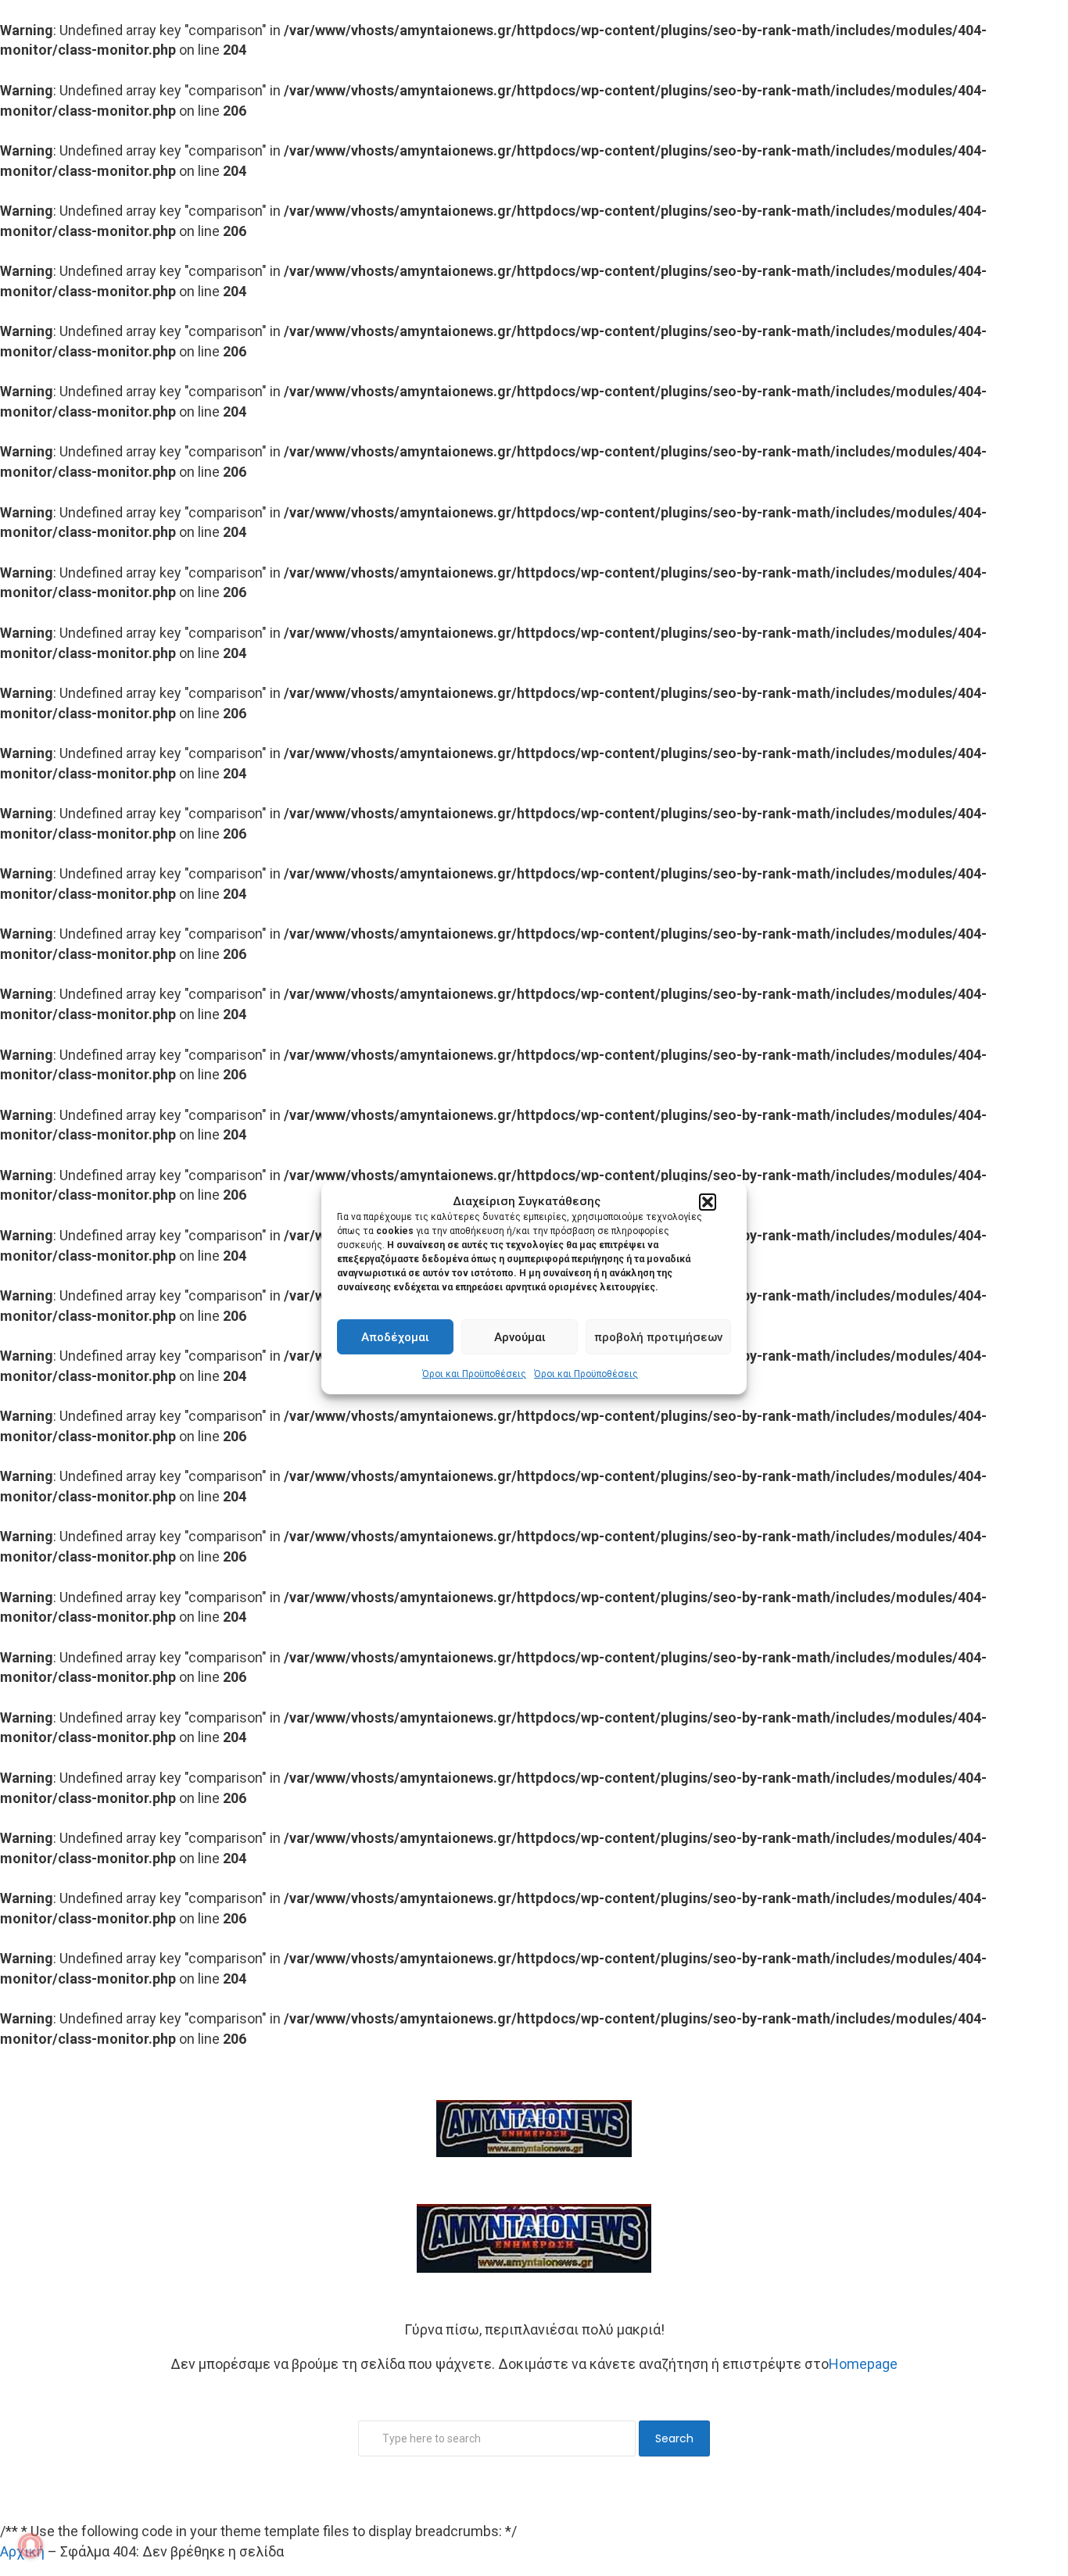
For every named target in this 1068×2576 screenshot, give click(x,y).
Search (674, 2438)
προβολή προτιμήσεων (658, 1337)
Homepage (863, 2364)
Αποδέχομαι (395, 1337)
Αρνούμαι (520, 1337)
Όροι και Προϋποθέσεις (474, 1374)
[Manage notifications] (30, 2546)
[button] (708, 1202)
